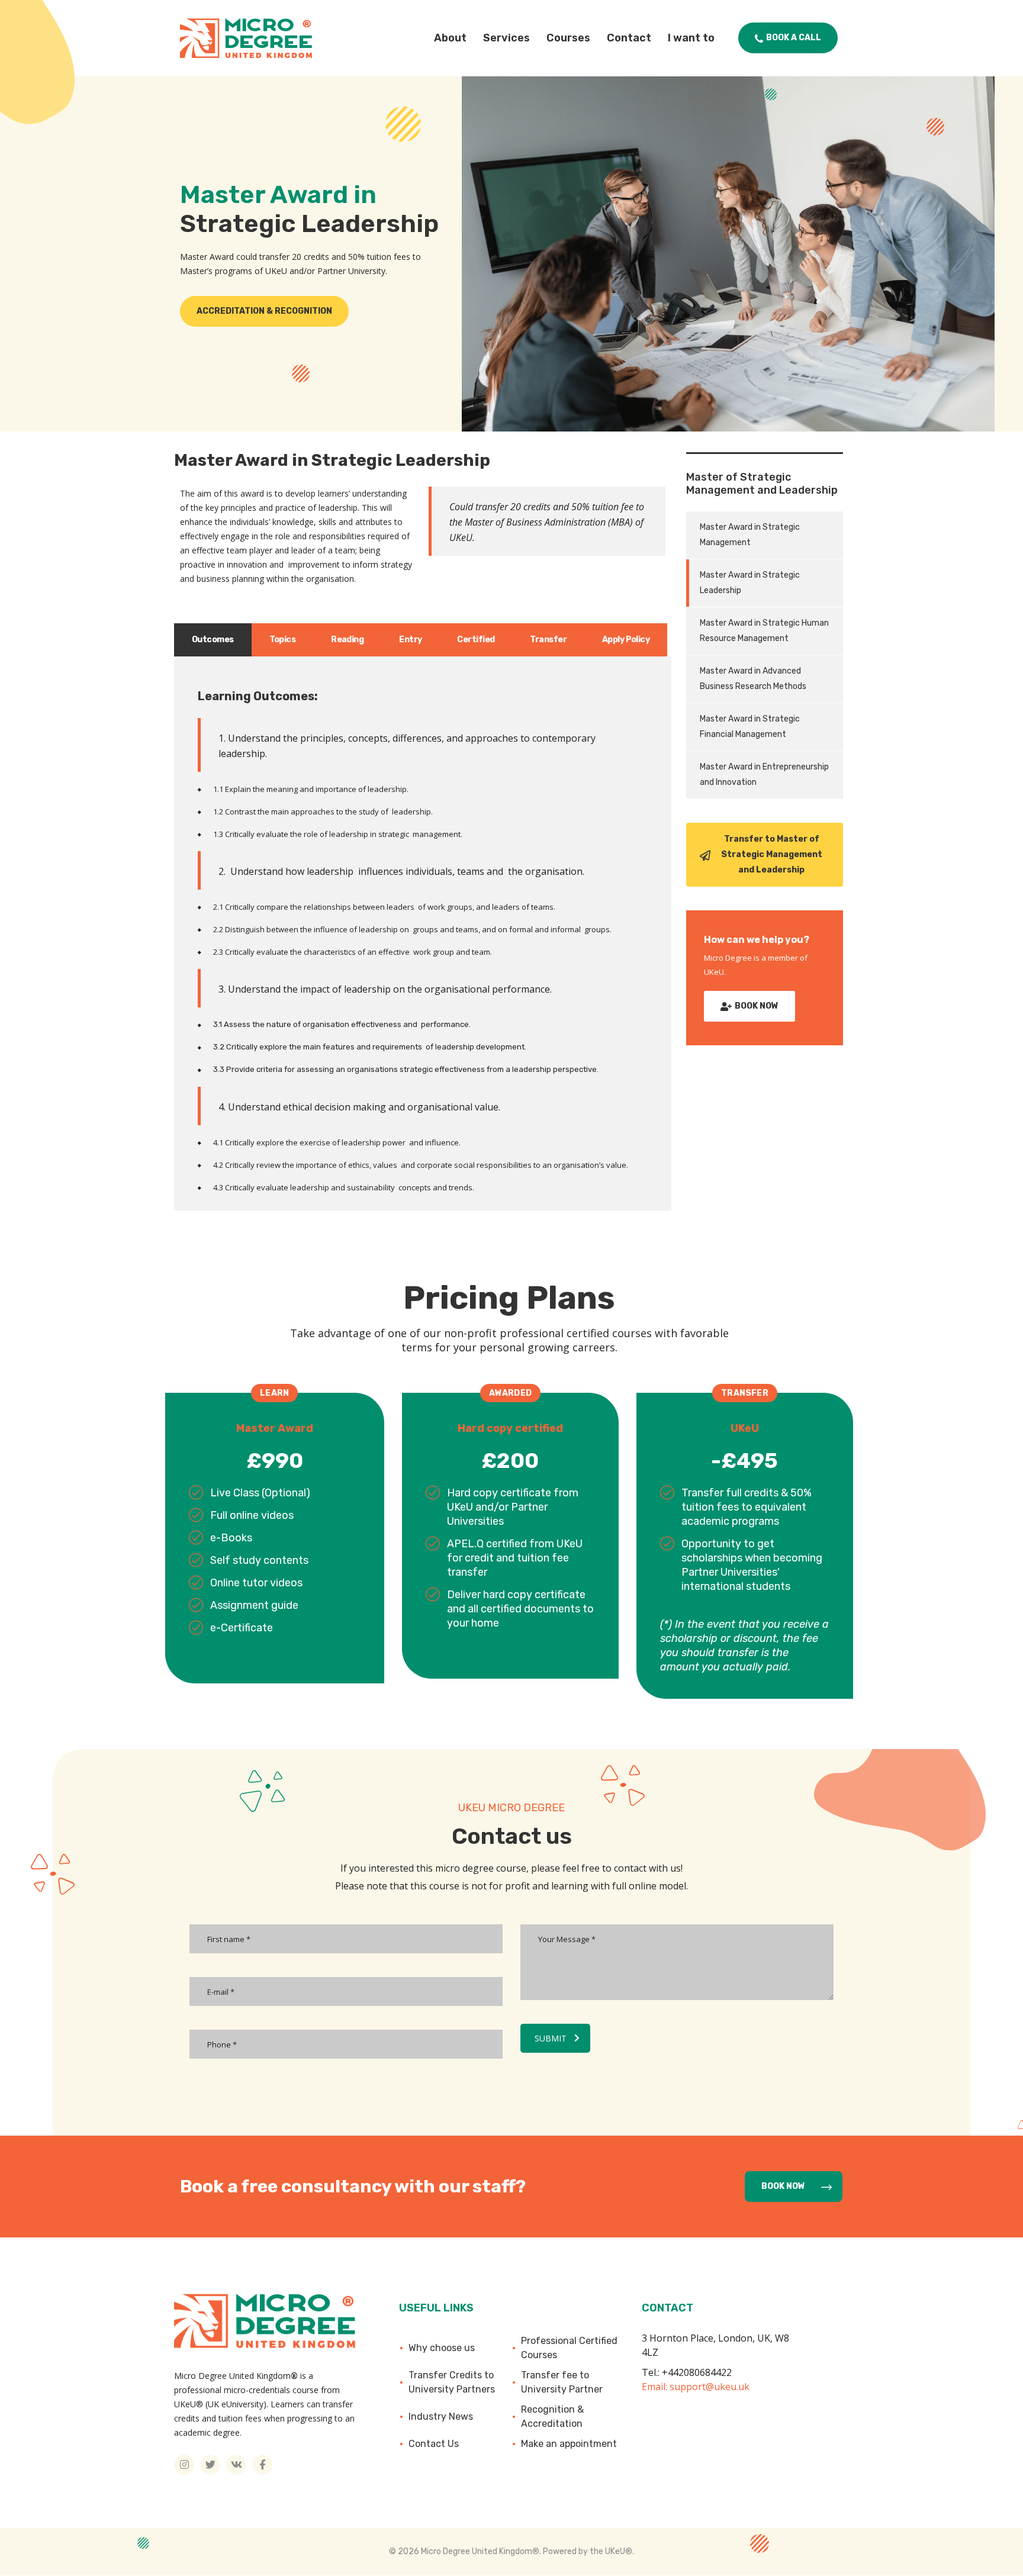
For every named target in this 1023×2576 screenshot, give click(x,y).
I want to (691, 38)
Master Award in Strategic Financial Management (750, 727)
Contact (629, 38)
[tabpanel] (423, 933)
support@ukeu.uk (710, 2387)
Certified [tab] (476, 640)
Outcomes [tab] (213, 640)
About (450, 38)
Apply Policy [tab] (626, 640)
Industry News (441, 2416)
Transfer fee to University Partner (562, 2382)
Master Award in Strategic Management (750, 535)
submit (551, 2038)
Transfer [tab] (548, 640)
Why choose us (442, 2348)
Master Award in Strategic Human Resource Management (764, 631)
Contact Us (434, 2444)
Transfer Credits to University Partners (452, 2382)
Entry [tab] (410, 640)
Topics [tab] (283, 640)
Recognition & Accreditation (552, 2416)
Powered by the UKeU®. (588, 2551)
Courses (568, 38)
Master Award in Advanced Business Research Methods (753, 679)
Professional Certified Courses (569, 2348)
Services (506, 38)
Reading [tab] (347, 640)
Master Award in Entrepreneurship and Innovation (764, 775)
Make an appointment (569, 2444)
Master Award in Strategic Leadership (750, 583)
